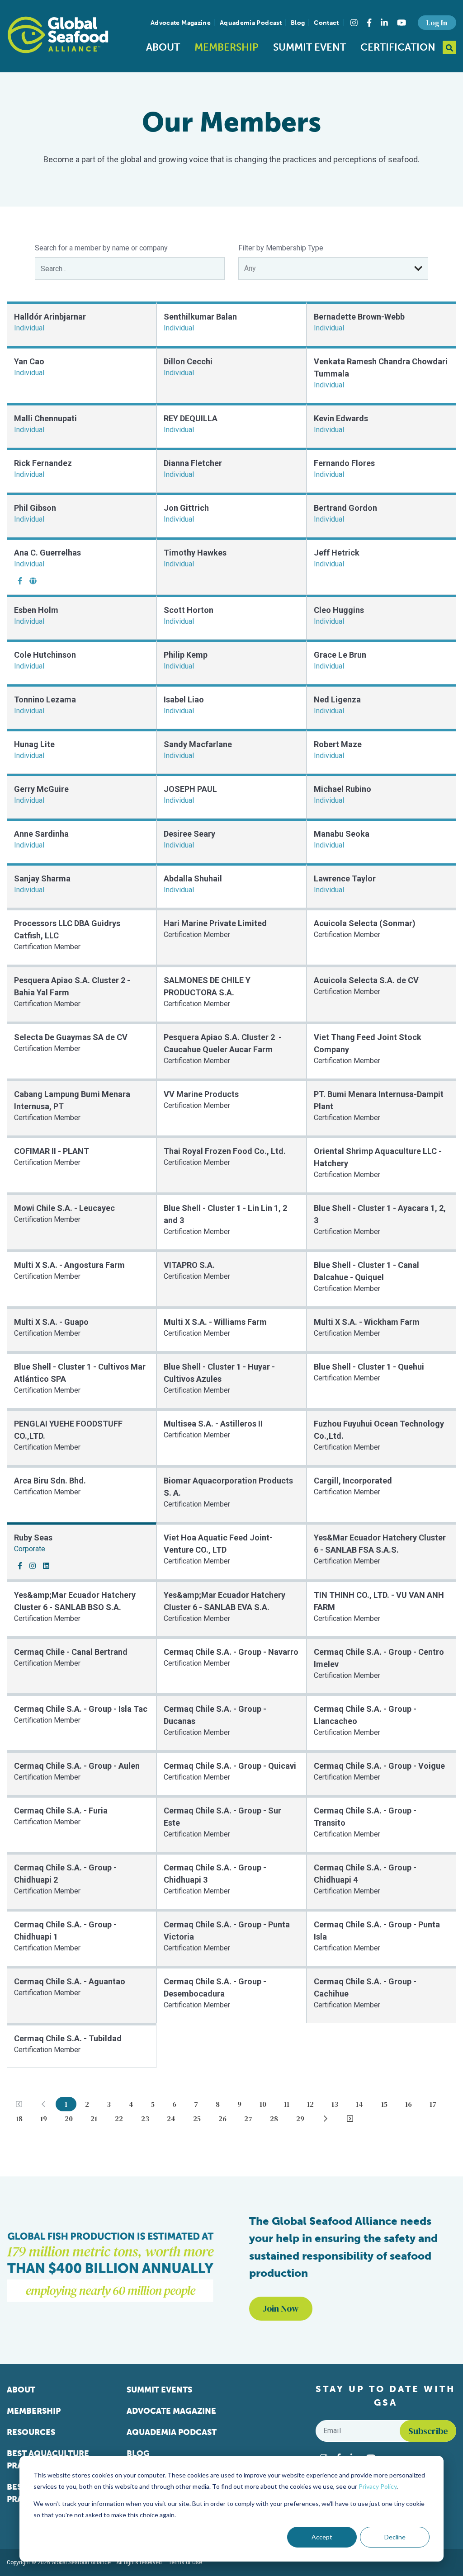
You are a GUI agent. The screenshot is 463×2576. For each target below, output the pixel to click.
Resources (31, 2432)
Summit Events (159, 2390)
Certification (398, 47)
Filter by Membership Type (281, 248)
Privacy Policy (378, 2486)
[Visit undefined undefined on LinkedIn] (46, 1566)
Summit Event (309, 47)
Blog (298, 23)
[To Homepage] (58, 35)
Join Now (281, 2308)
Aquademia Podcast (251, 23)
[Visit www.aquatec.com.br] (33, 581)
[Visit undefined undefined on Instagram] (33, 1566)
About (163, 47)
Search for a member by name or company (101, 248)
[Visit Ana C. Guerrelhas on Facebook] (20, 581)
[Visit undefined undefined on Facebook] (20, 1566)
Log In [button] (437, 23)
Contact (326, 23)
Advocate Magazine (181, 23)
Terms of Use (185, 2562)
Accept (322, 2537)
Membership (227, 47)
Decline (395, 2537)
